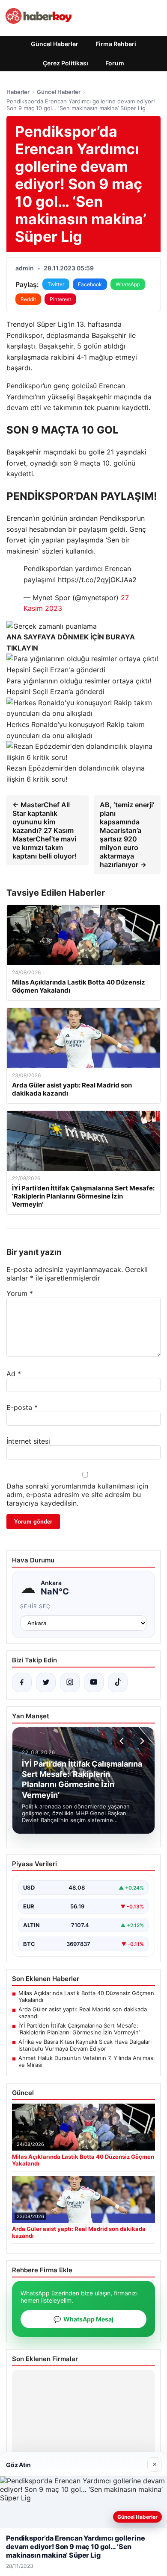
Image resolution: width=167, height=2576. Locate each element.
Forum (115, 63)
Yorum (20, 1293)
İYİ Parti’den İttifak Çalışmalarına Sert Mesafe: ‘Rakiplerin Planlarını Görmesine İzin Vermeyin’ (79, 2029)
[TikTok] (118, 1682)
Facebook (90, 284)
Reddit (28, 299)
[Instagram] (70, 1682)
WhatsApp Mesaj (83, 2319)
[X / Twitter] (46, 1682)
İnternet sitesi (28, 1441)
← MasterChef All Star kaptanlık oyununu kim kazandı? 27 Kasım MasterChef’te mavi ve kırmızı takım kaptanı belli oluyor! (45, 830)
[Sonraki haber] (141, 1741)
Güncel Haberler (55, 44)
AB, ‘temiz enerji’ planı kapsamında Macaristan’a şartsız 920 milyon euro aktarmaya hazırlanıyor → (127, 835)
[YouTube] (94, 1682)
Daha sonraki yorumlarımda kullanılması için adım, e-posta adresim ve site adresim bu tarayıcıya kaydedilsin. (77, 1495)
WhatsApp (128, 284)
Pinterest (60, 299)
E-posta (22, 1407)
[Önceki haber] (123, 1741)
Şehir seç (35, 1606)
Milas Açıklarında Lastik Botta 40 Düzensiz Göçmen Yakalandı (86, 1996)
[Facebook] (22, 1682)
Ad (14, 1374)
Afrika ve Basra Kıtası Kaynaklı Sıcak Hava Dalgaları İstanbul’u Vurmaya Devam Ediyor (85, 2045)
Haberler (18, 92)
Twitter (56, 284)
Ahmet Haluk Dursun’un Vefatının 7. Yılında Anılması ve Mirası (86, 2061)
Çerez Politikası (66, 63)
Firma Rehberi (116, 44)
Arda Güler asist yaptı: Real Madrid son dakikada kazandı (83, 2013)
